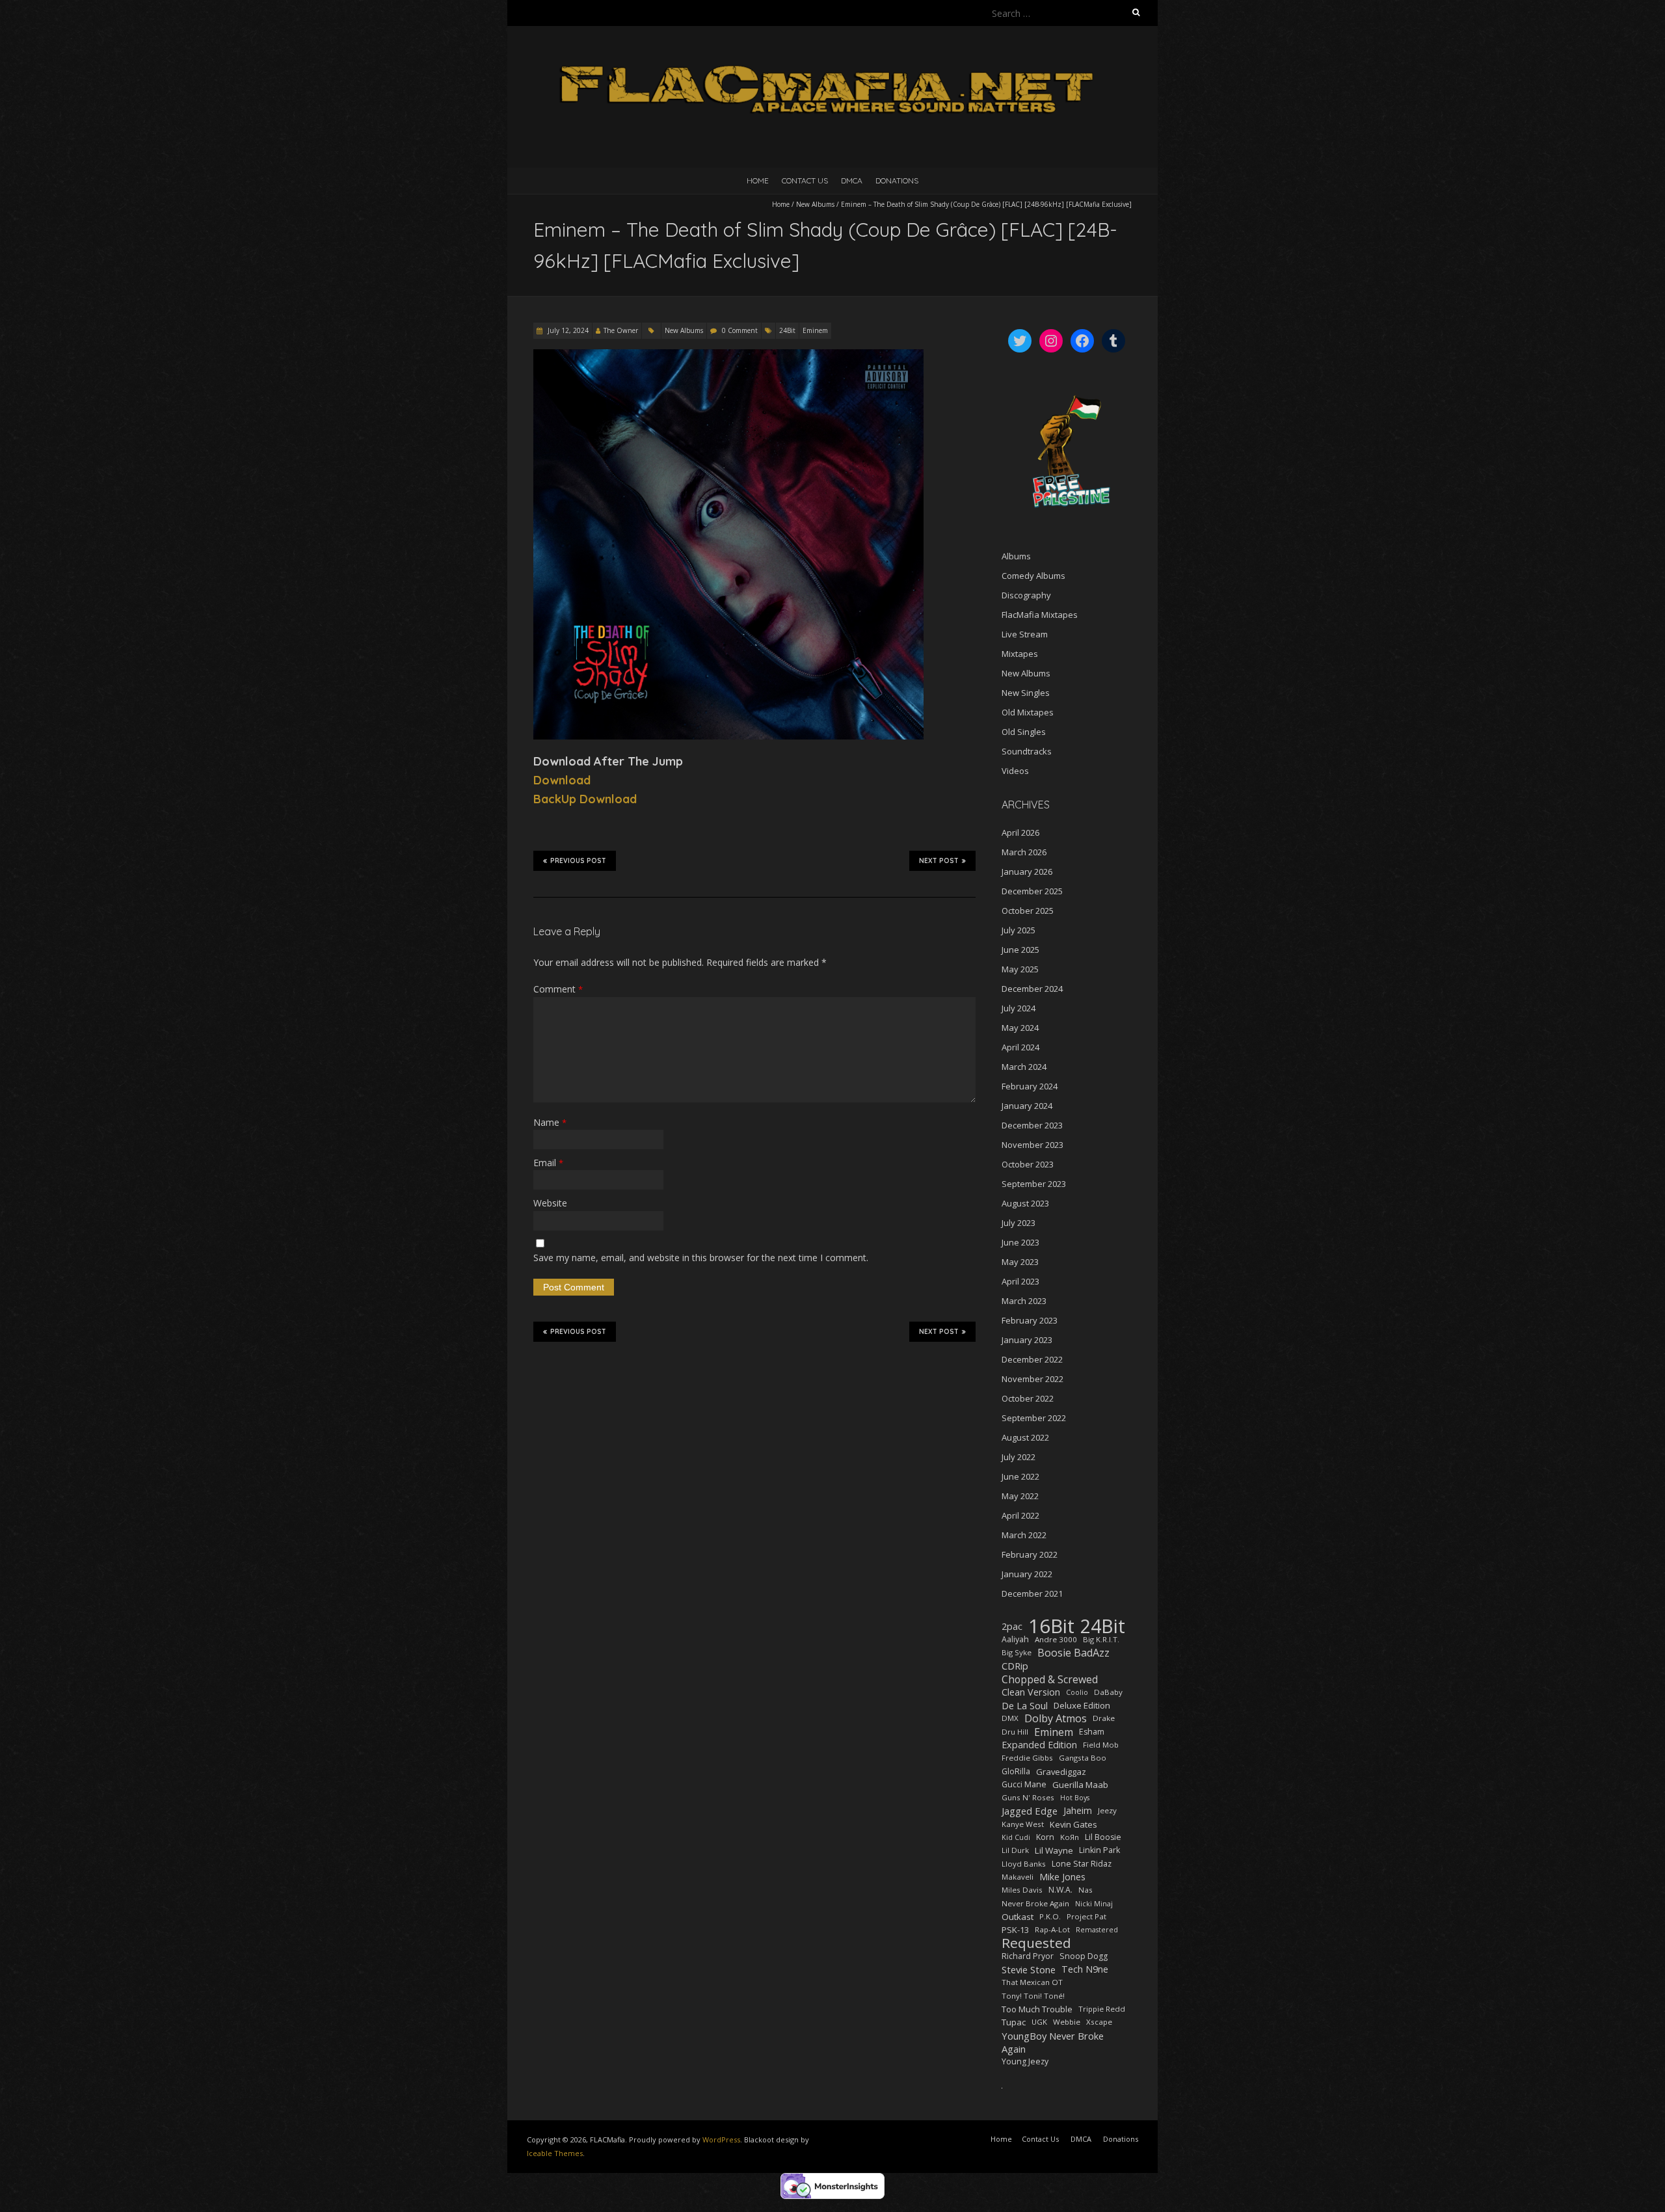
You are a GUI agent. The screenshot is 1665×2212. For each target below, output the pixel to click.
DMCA (852, 180)
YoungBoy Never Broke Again (1053, 2042)
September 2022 (1034, 1418)
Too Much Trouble (1037, 2009)
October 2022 (1028, 1398)
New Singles (1026, 693)
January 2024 (1027, 1106)
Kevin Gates (1073, 1824)
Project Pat (1086, 1916)
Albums (1016, 556)
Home (758, 180)
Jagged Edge (1030, 1811)
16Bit (1051, 1626)
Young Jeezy (1025, 2061)
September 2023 (1034, 1184)
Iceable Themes (555, 2153)
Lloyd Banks (1024, 1864)
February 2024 (1030, 1086)
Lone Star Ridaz (1082, 1864)
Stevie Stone (1029, 1969)
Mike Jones (1062, 1877)
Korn (1045, 1837)
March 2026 (1024, 852)
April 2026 (1020, 833)
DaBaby (1108, 1692)
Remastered (1097, 1930)
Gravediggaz (1061, 1772)
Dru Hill (1015, 1732)
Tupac (1014, 2022)
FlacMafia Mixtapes (1040, 615)
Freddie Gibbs (1027, 1758)
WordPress (721, 2139)
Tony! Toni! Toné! (1033, 1996)
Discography (1026, 595)
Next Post (939, 861)
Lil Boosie (1103, 1837)
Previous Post (578, 861)
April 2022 (1020, 1515)
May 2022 (1020, 1496)
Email (548, 1163)
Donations (897, 180)
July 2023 (1019, 1223)
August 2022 (1025, 1437)
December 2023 (1032, 1125)
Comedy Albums (1033, 576)
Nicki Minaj (1094, 1904)
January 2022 (1027, 1574)
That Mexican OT (1032, 1982)
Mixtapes (1020, 654)
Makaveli (1018, 1877)
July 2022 (1019, 1457)
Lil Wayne (1054, 1850)
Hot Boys (1075, 1798)
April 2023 (1020, 1281)
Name (550, 1122)
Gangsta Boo (1083, 1758)
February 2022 (1030, 1554)
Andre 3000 (1056, 1639)
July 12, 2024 (567, 330)
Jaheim (1078, 1810)
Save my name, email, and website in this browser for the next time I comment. (701, 1258)
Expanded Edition (1039, 1745)
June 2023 (1020, 1242)
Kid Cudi (1016, 1837)
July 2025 (1019, 930)
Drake (1104, 1718)
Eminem (815, 330)
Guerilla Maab (1080, 1785)
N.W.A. (1060, 1890)
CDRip (1015, 1666)
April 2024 (1020, 1047)
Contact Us (805, 180)
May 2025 (1020, 969)
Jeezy (1107, 1810)
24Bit (787, 330)
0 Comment (740, 330)
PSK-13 (1015, 1930)
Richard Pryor (1028, 1956)
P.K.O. (1050, 1916)
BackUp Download (585, 799)
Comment (558, 989)
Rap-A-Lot (1052, 1929)
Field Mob (1101, 1745)
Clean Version (1031, 1692)
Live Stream (1025, 634)
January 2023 (1027, 1340)
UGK (1039, 2022)
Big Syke (1017, 1652)
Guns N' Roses (1028, 1797)
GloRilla (1016, 1771)
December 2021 (1032, 1593)
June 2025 (1020, 950)
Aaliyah (1015, 1639)
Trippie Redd (1102, 2009)
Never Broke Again (1035, 1903)
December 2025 (1032, 891)
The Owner (621, 330)
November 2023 (1032, 1145)
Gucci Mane (1024, 1784)
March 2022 (1024, 1535)
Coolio (1077, 1692)
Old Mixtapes (1028, 712)
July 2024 (1019, 1008)
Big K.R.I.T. (1101, 1639)
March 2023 (1024, 1301)
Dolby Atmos (1056, 1718)
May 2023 (1020, 1262)
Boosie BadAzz (1073, 1653)
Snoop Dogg (1084, 1956)
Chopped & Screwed (1050, 1679)
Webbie (1067, 2022)
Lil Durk (1015, 1850)
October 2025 (1028, 911)
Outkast (1018, 1917)
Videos (1015, 771)
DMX (1010, 1718)
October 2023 (1028, 1164)
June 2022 (1020, 1476)
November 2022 (1032, 1379)
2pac (1012, 1626)
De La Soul (1025, 1705)
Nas (1086, 1890)
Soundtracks (1027, 751)
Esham (1092, 1732)
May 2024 (1020, 1028)
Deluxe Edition (1082, 1705)
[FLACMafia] (832, 58)
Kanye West (1023, 1824)
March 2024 (1024, 1067)
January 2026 (1027, 872)
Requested (1036, 1943)
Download (562, 780)
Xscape (1099, 2022)
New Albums (815, 204)
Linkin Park (1099, 1850)
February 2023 (1030, 1320)
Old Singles (1024, 732)
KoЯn (1070, 1837)
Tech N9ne (1085, 1969)
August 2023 (1025, 1203)
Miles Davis (1022, 1890)
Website (550, 1203)
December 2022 (1032, 1359)
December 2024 (1032, 989)
